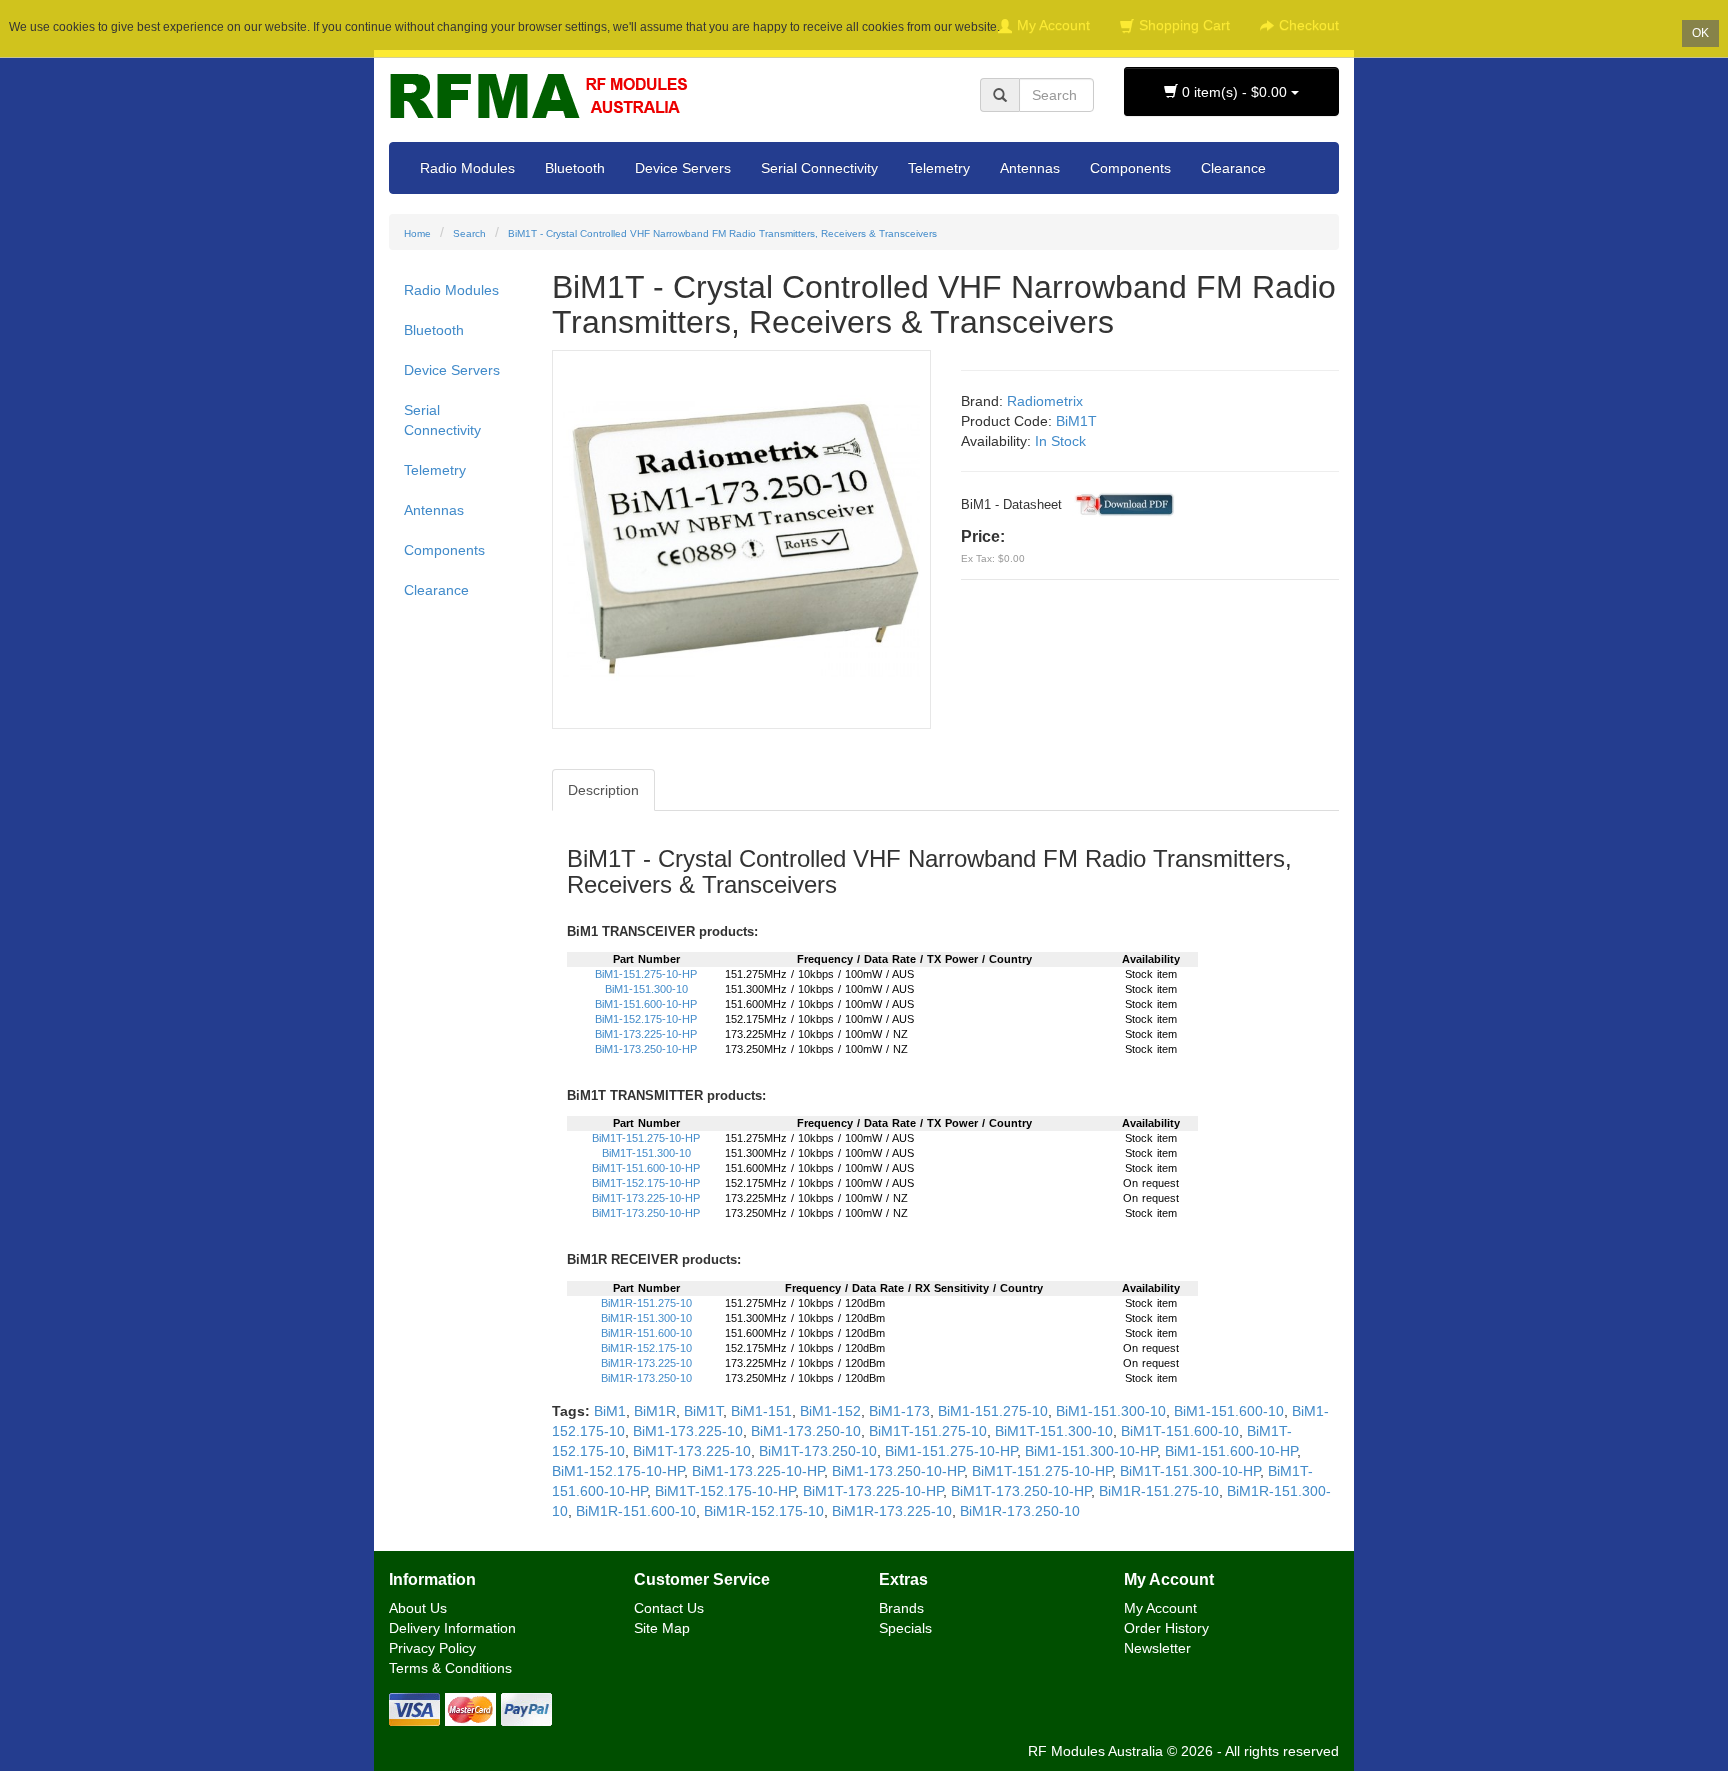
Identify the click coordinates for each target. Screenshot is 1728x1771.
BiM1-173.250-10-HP (646, 1049)
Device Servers (683, 168)
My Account (1160, 1608)
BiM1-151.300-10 (646, 989)
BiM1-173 (899, 1411)
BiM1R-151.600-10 (646, 1333)
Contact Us (669, 1608)
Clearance (1233, 168)
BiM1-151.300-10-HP (1091, 1451)
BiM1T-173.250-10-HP (646, 1213)
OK (1700, 33)
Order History (1166, 1628)
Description (603, 790)
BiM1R (655, 1411)
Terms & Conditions (450, 1668)
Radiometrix (1045, 401)
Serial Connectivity (819, 168)
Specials (905, 1628)
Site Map (662, 1628)
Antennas (1030, 168)
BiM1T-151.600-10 (1180, 1431)
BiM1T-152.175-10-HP (646, 1183)
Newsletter (1157, 1648)
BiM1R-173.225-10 (646, 1363)
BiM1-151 (761, 1411)
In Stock (1060, 441)
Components (1130, 168)
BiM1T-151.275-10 (928, 1431)
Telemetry (939, 168)
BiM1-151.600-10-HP (646, 1004)
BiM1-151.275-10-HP (646, 974)
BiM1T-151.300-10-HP (1190, 1471)
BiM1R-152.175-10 (646, 1348)
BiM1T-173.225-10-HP (646, 1198)
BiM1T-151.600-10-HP (646, 1168)
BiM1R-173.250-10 (646, 1378)
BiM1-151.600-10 (1229, 1411)
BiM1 (610, 1411)
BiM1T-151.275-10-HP (646, 1138)
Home (417, 233)
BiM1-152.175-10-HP (646, 1019)
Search (469, 233)
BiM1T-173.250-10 (818, 1451)
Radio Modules (467, 168)
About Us (418, 1608)
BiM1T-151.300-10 (646, 1153)
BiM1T (1076, 421)
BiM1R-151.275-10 (646, 1303)
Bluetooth (575, 168)
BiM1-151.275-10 (993, 1411)
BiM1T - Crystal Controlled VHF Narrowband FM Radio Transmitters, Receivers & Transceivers (722, 233)
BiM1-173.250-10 (806, 1431)
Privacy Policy (432, 1648)
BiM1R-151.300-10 (646, 1318)
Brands (901, 1608)
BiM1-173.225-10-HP (646, 1034)
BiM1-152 (830, 1411)
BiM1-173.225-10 (688, 1431)
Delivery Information (452, 1628)
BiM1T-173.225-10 (692, 1451)
